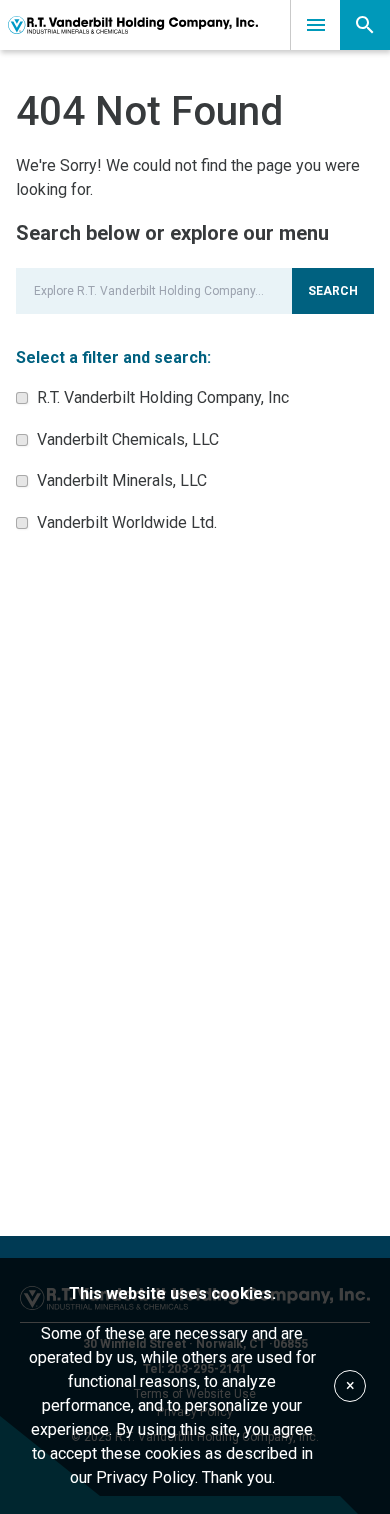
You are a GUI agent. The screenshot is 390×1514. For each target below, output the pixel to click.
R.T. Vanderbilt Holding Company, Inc (163, 397)
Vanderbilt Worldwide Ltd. (127, 522)
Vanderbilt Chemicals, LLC (128, 439)
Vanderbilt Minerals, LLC (122, 480)
